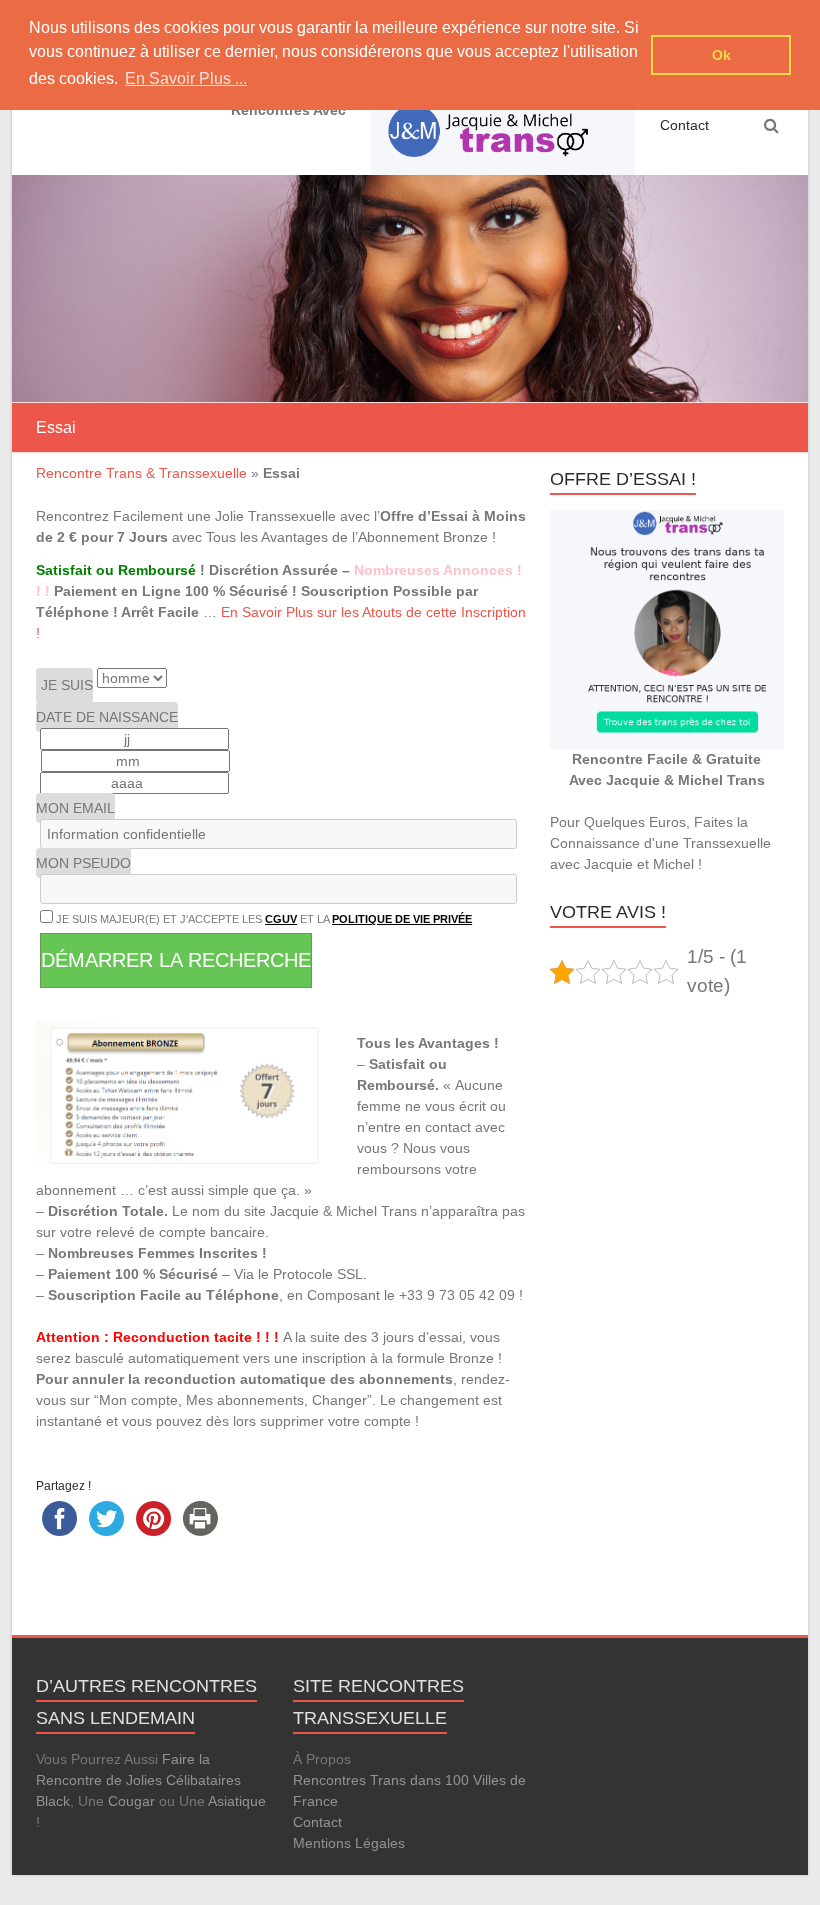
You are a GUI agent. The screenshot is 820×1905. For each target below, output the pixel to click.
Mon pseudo (83, 863)
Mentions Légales (349, 1843)
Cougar (131, 1801)
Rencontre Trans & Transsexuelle (141, 473)
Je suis (67, 685)
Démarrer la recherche (176, 960)
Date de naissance (107, 717)
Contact (684, 125)
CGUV (281, 919)
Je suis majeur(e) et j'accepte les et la (262, 919)
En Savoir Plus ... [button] (186, 78)
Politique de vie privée (402, 919)
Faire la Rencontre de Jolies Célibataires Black (138, 1780)
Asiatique (237, 1801)
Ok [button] (721, 55)
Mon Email (75, 808)
